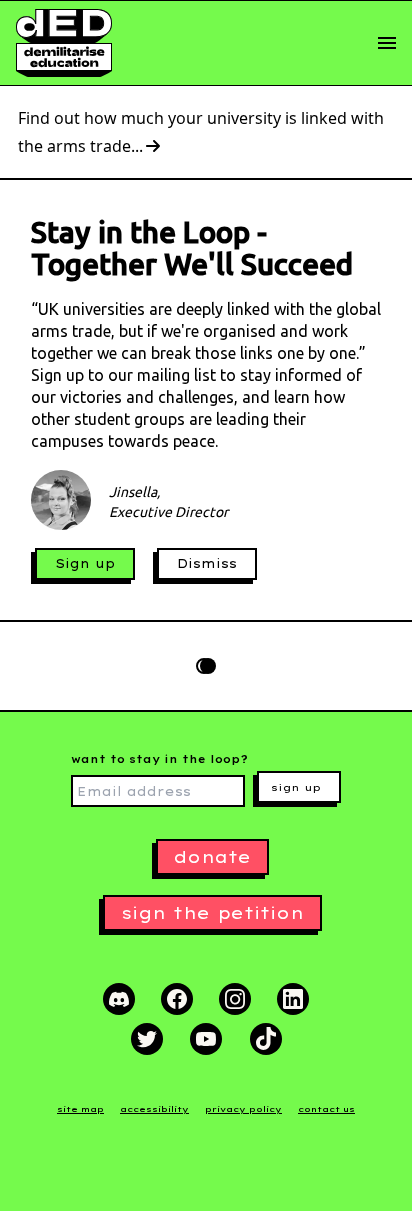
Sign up (85, 563)
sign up (296, 787)
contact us (326, 1109)
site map (80, 1109)
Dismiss (207, 563)
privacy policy (243, 1109)
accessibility (154, 1109)
